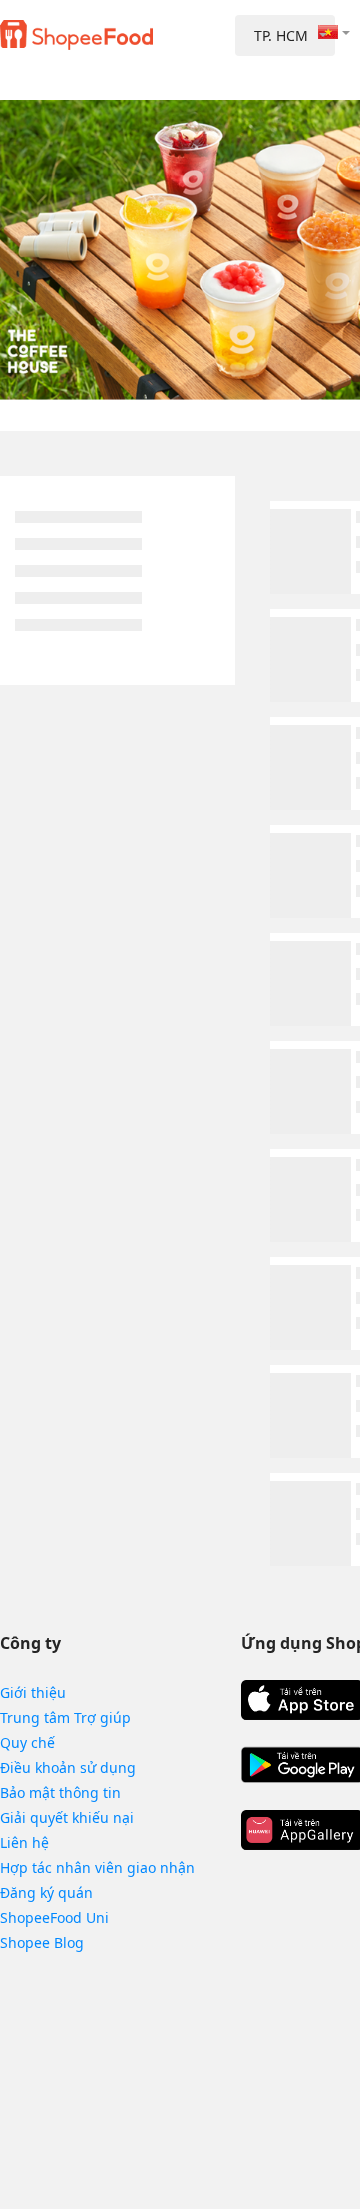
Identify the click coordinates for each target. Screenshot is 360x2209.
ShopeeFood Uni (54, 1917)
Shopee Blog (42, 1942)
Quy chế (27, 1742)
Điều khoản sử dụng (68, 1767)
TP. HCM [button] (281, 35)
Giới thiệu (33, 1692)
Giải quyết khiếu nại (67, 1817)
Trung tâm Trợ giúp (65, 1717)
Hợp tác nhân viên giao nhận (97, 1867)
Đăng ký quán (46, 1892)
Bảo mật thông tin (60, 1792)
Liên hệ (24, 1842)
